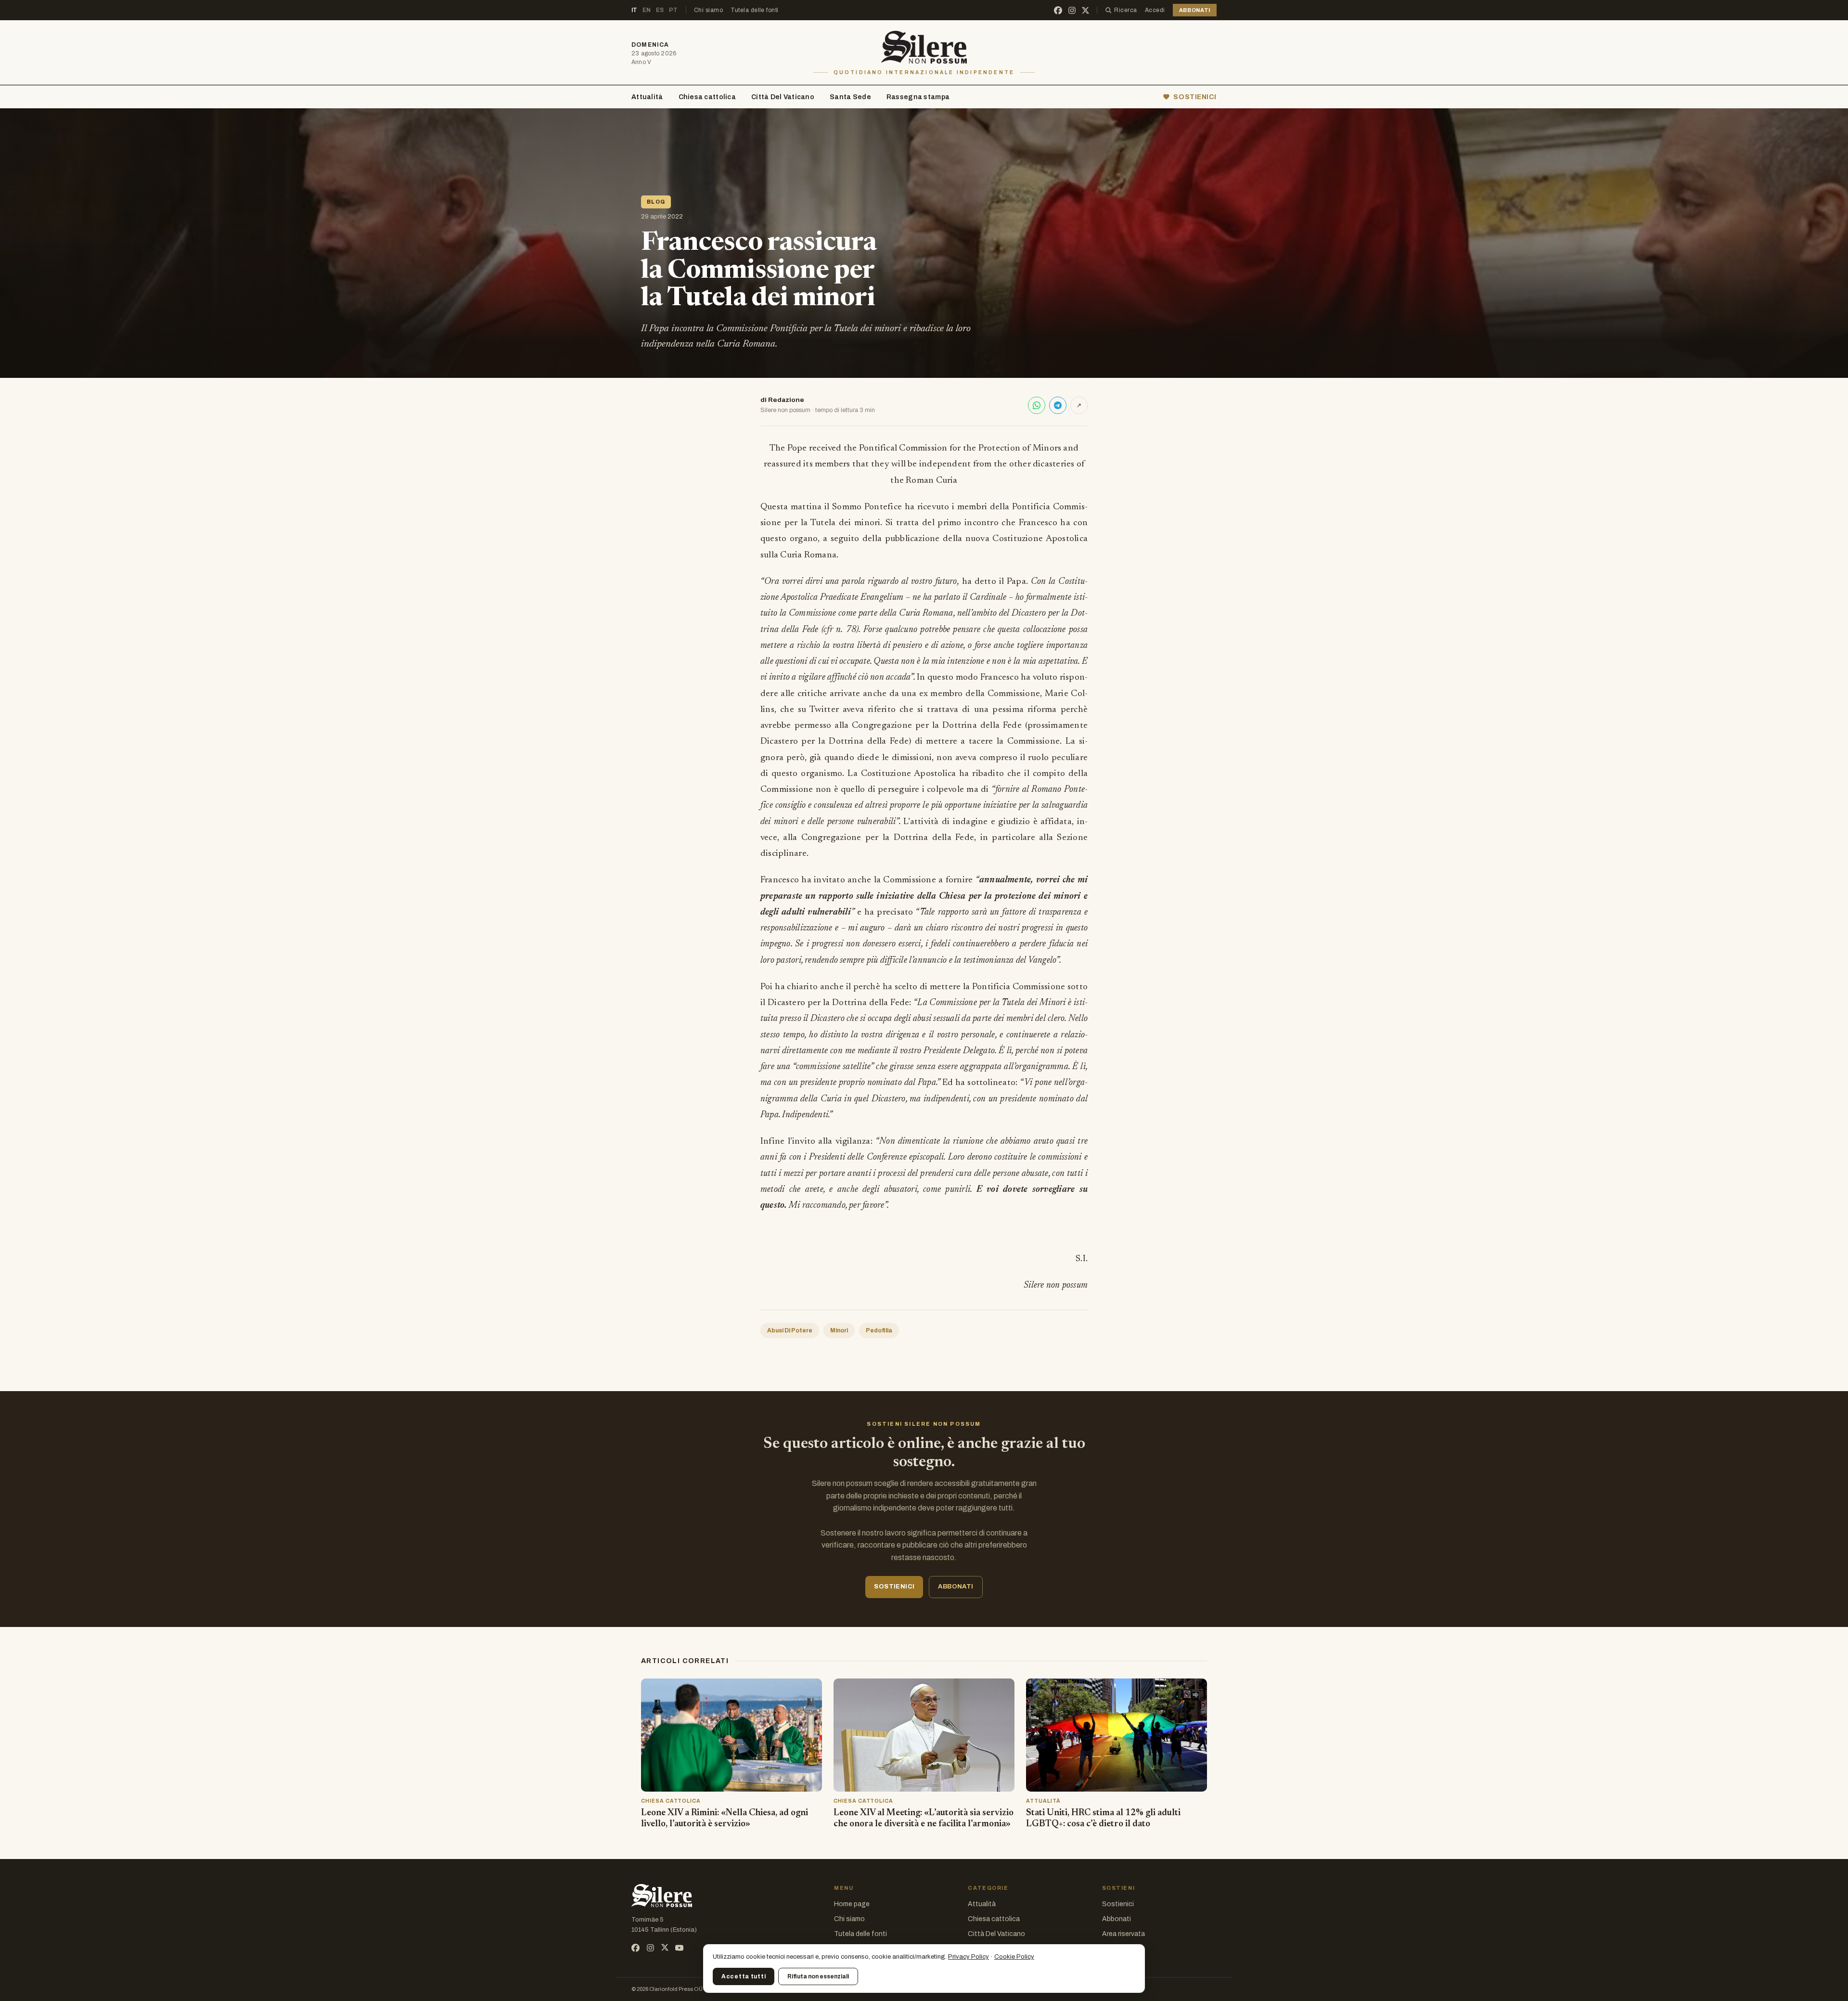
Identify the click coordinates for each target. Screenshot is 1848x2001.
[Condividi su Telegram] (1058, 405)
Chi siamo (708, 10)
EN (647, 10)
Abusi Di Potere (790, 1330)
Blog (656, 202)
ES (660, 10)
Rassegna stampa (918, 97)
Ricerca (1125, 10)
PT (674, 10)
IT (635, 10)
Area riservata (1123, 1934)
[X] (1085, 10)
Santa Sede (850, 97)
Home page (852, 1904)
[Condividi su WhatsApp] (1037, 405)
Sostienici (1118, 1904)
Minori (839, 1330)
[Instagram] (1072, 10)
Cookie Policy (1014, 1957)
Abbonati (1116, 1919)
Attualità (647, 97)
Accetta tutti (744, 1976)
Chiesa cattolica (707, 97)
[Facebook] (1058, 10)
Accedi (1155, 10)
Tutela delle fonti (755, 10)
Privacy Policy (969, 1957)
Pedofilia (879, 1330)
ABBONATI (1195, 10)
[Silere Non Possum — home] (924, 47)
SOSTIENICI (1195, 97)
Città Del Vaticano (783, 97)
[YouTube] (679, 1948)
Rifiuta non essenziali (818, 1976)
